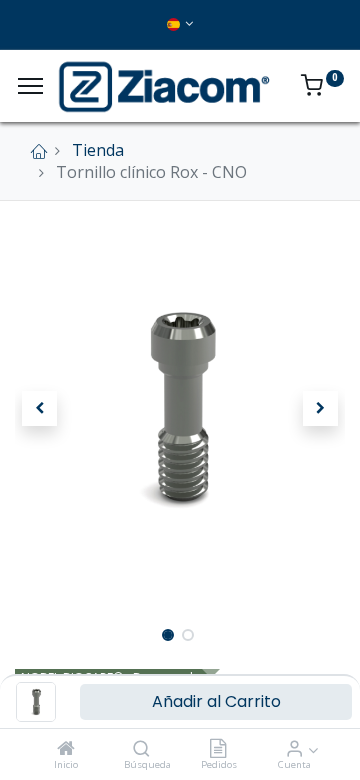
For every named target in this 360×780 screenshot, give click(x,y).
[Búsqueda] (141, 749)
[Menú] (30, 86)
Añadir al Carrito (216, 701)
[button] (40, 409)
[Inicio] (66, 749)
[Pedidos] (218, 749)
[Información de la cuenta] (294, 749)
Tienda (98, 150)
